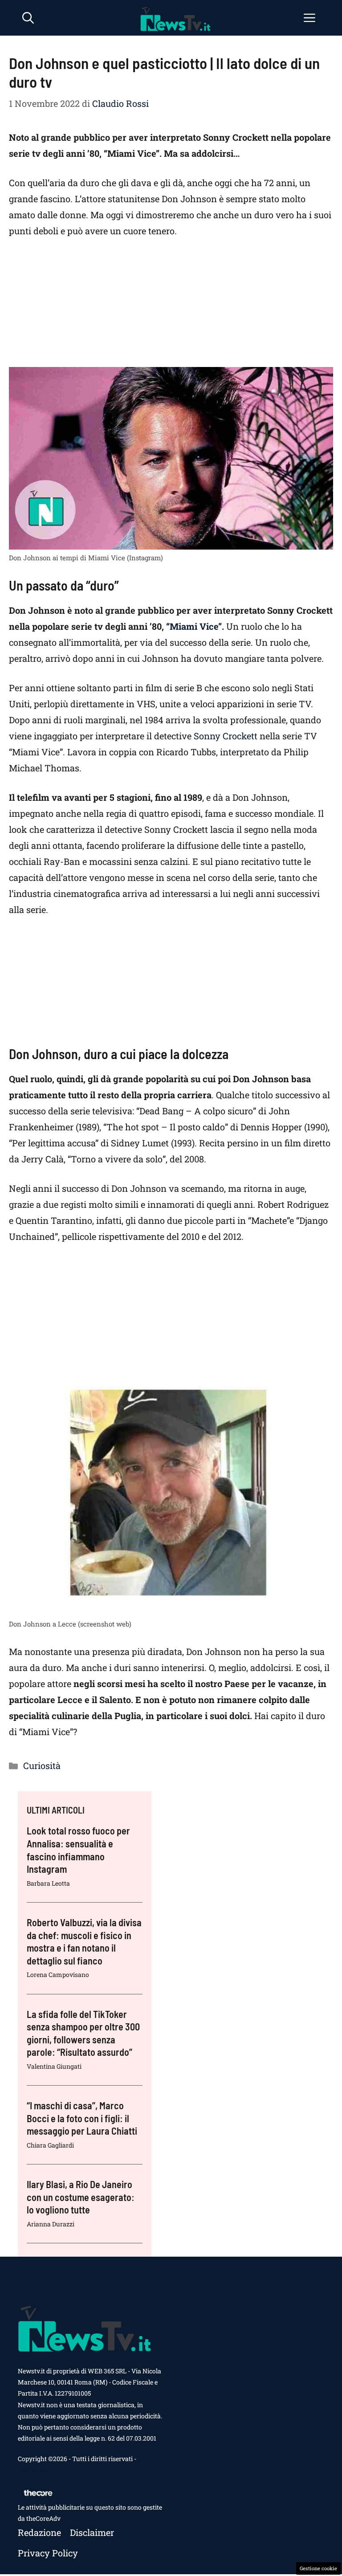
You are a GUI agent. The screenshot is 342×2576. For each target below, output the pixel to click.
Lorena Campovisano (58, 1975)
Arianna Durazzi (51, 2224)
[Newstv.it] (175, 18)
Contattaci (33, 2470)
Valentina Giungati (54, 2066)
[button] (28, 18)
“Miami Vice (192, 626)
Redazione (39, 2532)
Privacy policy (48, 2553)
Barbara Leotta (48, 1883)
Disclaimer (92, 2532)
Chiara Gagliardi (50, 2145)
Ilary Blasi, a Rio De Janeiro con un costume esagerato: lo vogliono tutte (81, 2197)
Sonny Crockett (226, 736)
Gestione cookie (318, 2568)
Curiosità (42, 1765)
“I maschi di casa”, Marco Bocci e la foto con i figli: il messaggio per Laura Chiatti (82, 2118)
